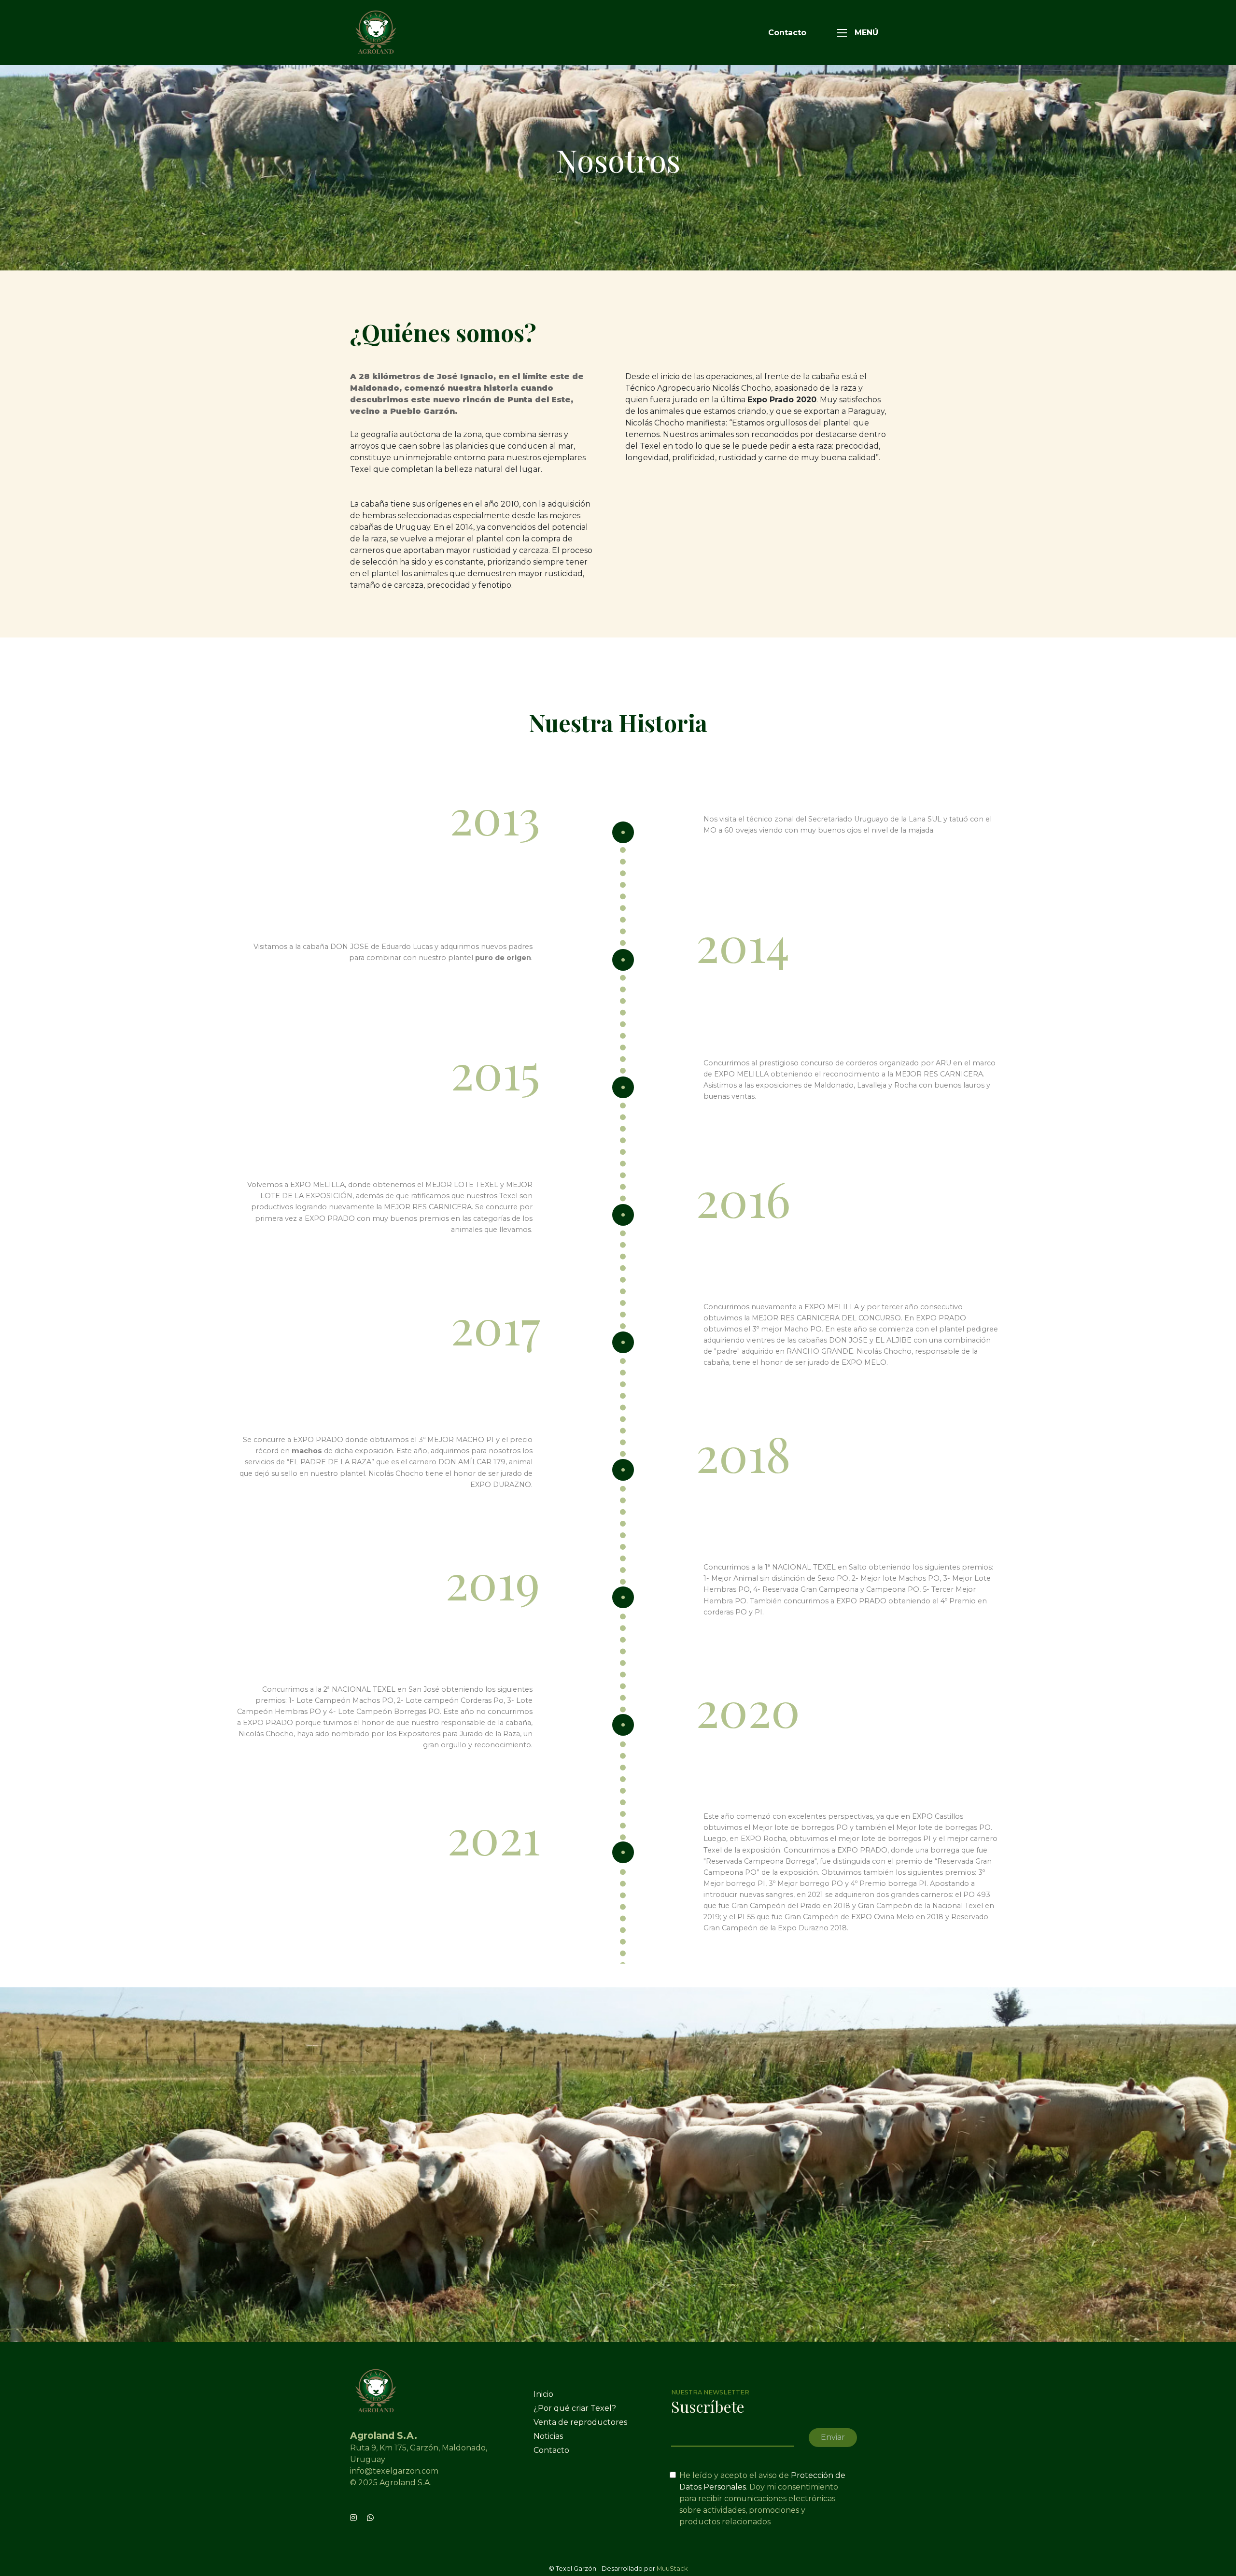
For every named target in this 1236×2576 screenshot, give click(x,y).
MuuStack (672, 2569)
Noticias (548, 2436)
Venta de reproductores (580, 2422)
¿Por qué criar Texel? (575, 2408)
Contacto (787, 33)
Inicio (543, 2394)
